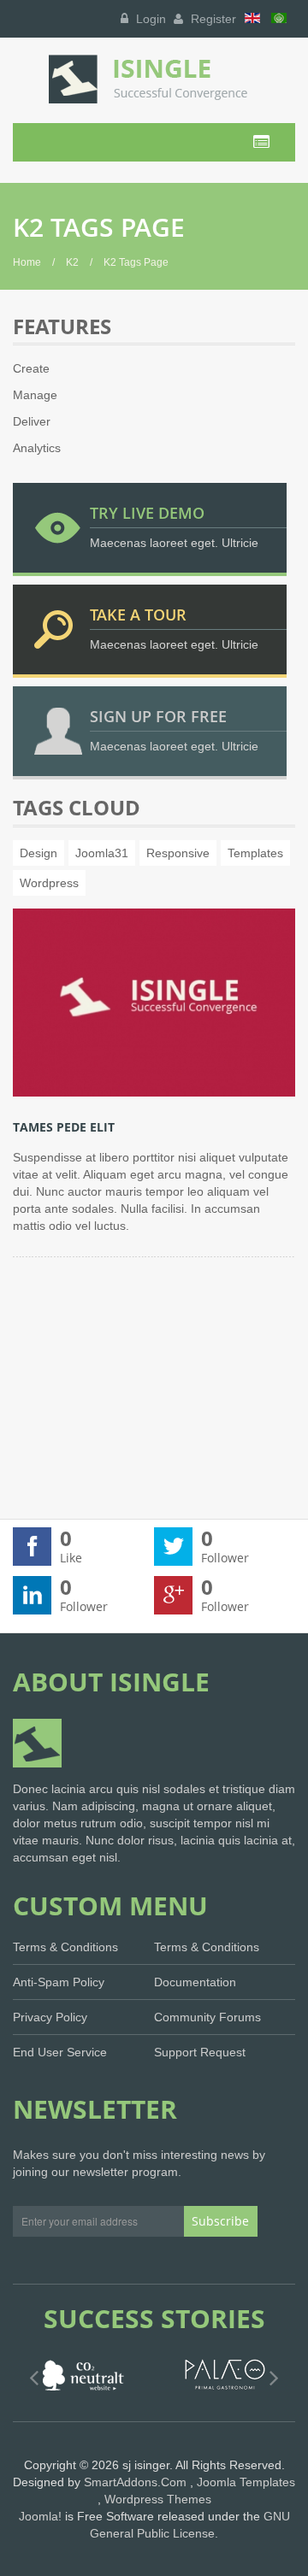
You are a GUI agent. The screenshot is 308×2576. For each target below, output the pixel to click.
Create (31, 368)
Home (27, 262)
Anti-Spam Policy (59, 1982)
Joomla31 (102, 853)
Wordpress (49, 883)
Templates (255, 853)
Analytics (37, 448)
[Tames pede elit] (154, 1002)
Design (38, 853)
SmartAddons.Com (135, 2482)
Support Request (200, 2052)
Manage (35, 395)
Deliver (32, 421)
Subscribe (220, 2221)
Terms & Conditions (65, 1947)
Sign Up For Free (158, 716)
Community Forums (207, 2017)
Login (149, 19)
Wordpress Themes (158, 2499)
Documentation (195, 1982)
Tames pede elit (64, 1127)
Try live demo (147, 513)
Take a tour (138, 615)
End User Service (60, 2052)
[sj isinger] (154, 79)
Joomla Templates (246, 2482)
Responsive (178, 853)
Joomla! (40, 2516)
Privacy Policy (50, 2017)
